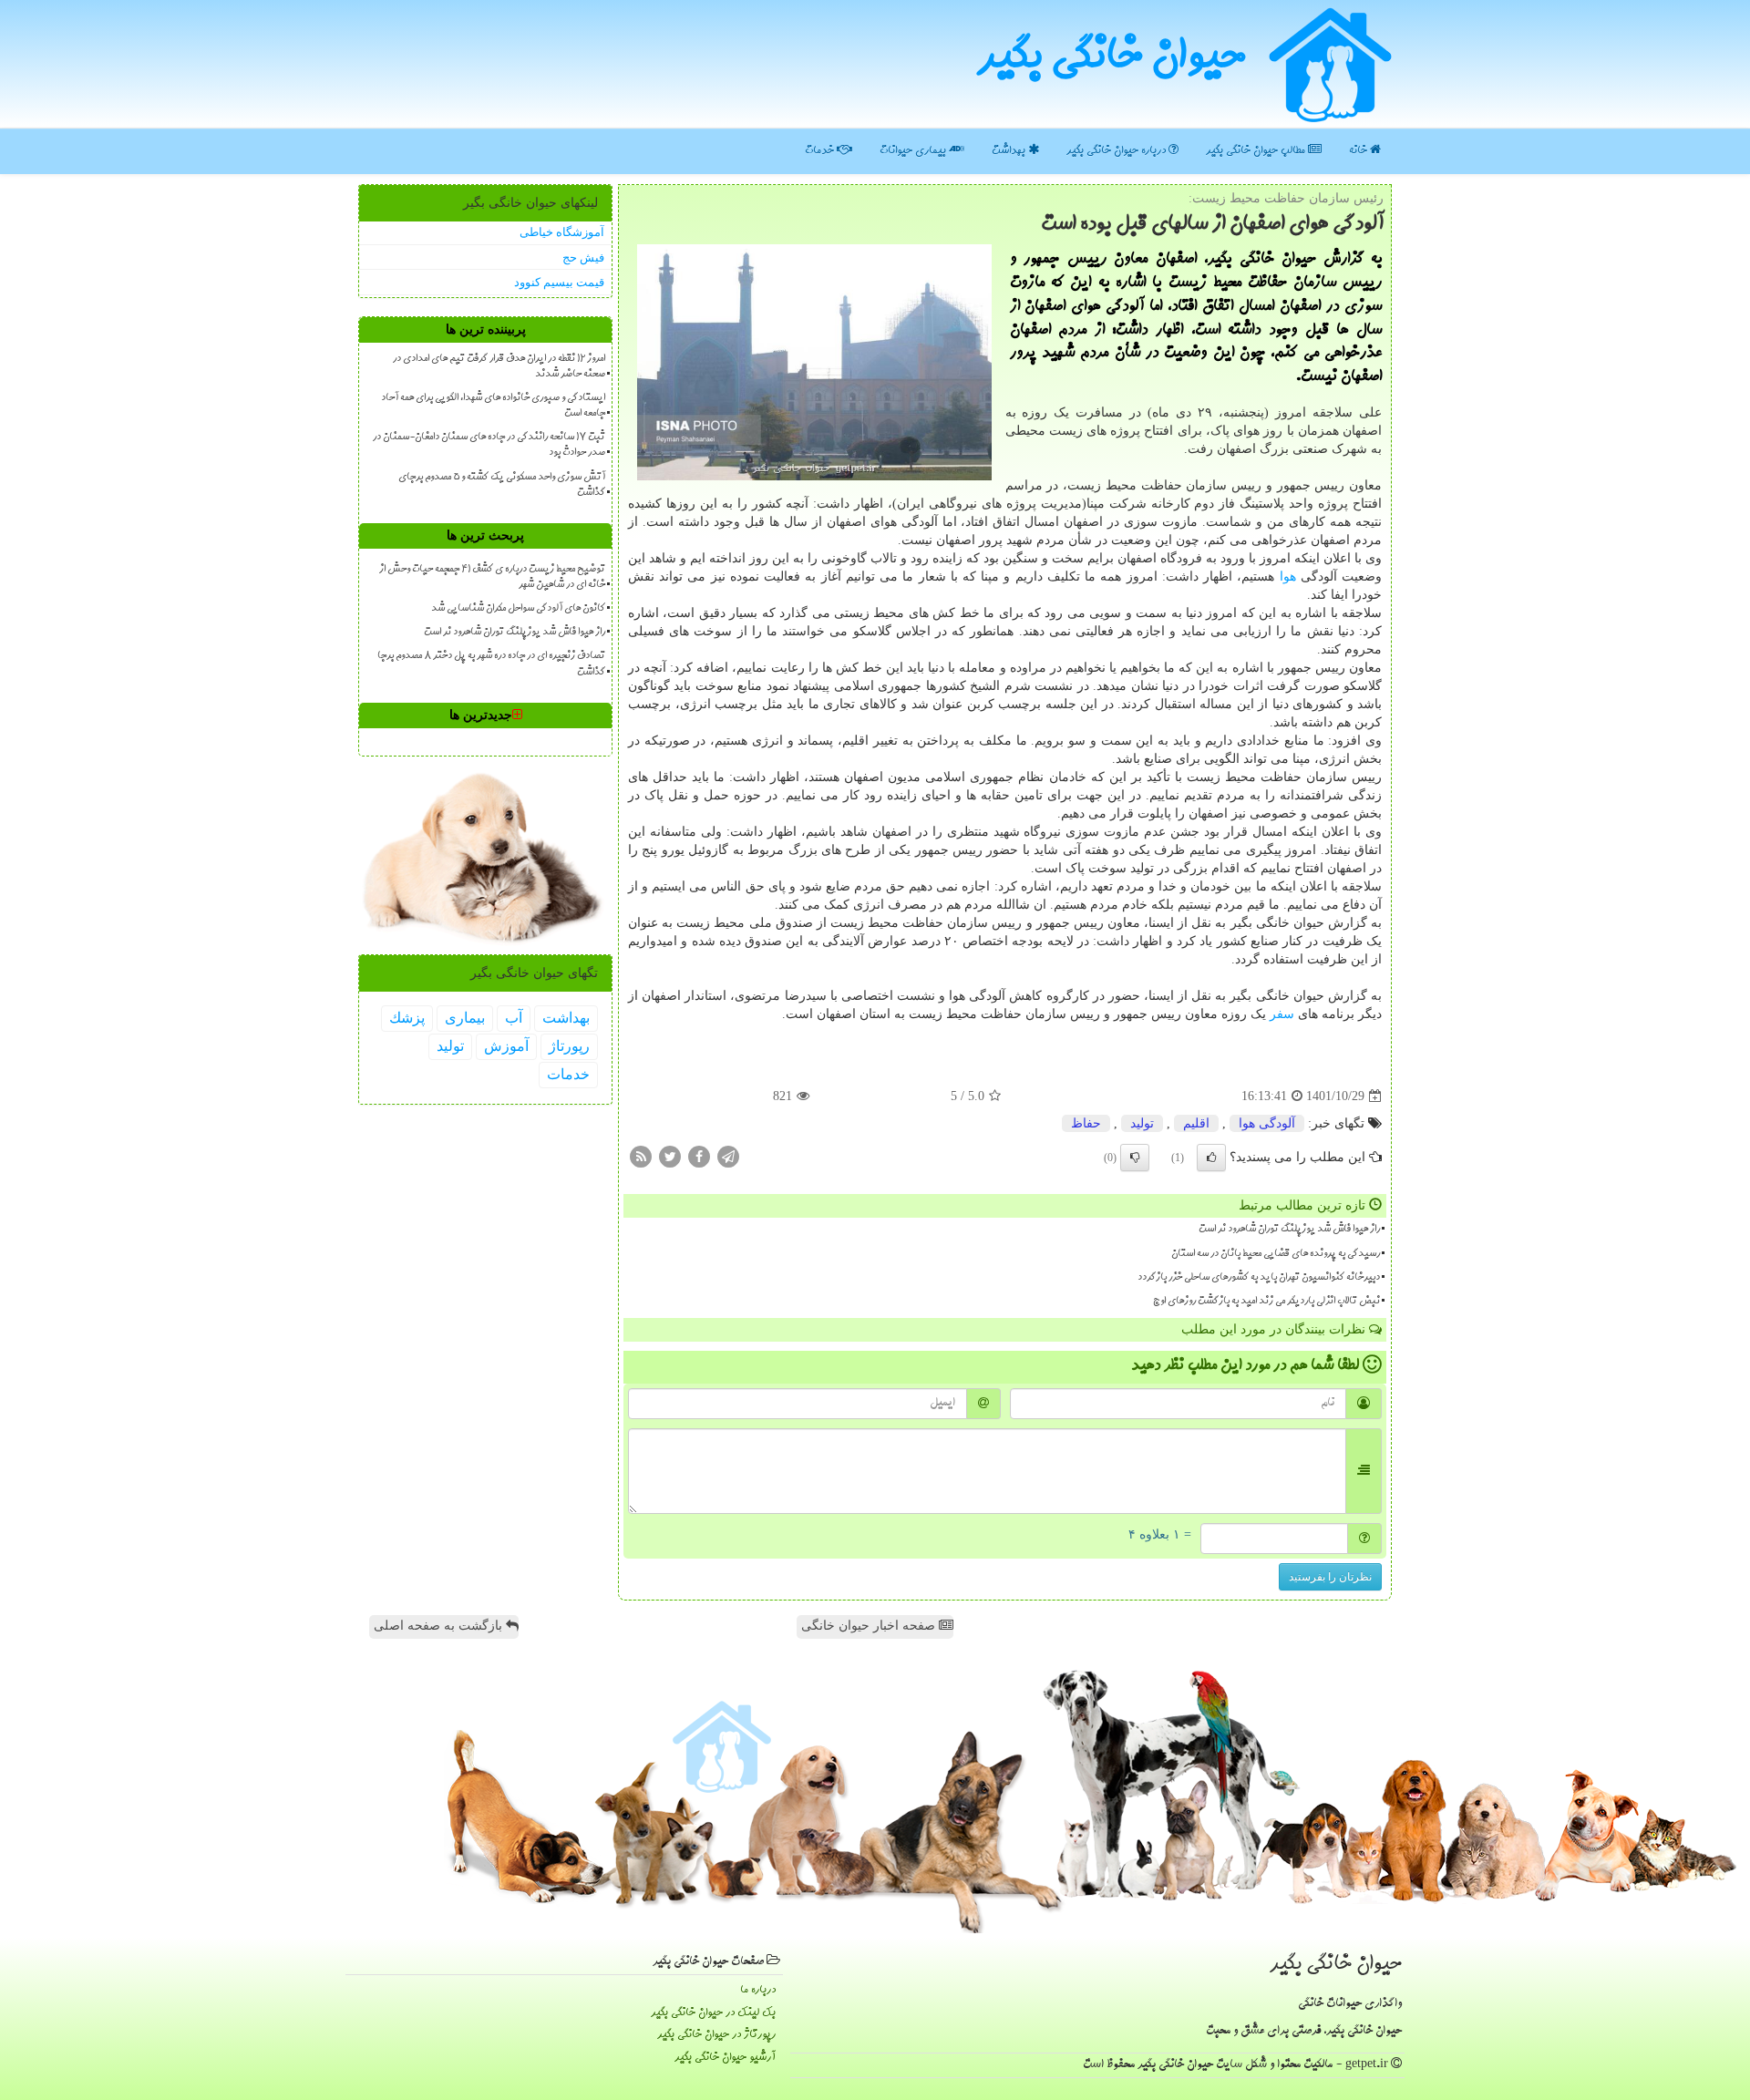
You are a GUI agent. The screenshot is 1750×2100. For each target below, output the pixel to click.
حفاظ (1086, 1123)
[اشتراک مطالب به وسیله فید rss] (641, 1156)
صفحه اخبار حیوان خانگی (870, 1626)
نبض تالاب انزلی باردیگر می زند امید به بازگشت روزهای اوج (1266, 1302)
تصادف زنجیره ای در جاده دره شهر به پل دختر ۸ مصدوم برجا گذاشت (491, 664)
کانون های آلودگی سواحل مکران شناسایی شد (518, 609)
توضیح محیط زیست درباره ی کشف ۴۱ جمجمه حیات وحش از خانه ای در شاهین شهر (492, 577)
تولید (1142, 1123)
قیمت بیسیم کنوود (559, 282)
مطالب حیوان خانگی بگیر (1257, 151)
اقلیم (1196, 1123)
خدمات (821, 151)
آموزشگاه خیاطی (562, 232)
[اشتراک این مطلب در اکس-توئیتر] (670, 1156)
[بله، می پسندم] (1211, 1158)
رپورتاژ (569, 1046)
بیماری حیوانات (914, 151)
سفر (1282, 1014)
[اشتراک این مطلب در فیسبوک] (699, 1156)
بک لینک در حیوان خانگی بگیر (713, 2013)
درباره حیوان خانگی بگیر (1117, 151)
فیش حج (583, 257)
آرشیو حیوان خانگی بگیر (725, 2058)
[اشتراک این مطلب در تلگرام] (728, 1156)
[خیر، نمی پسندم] (1135, 1158)
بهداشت (1010, 151)
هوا (1288, 576)
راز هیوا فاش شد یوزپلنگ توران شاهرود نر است (1289, 1230)
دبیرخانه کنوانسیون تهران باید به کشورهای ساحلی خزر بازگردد (1259, 1278)
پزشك (407, 1018)
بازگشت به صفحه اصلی (440, 1626)
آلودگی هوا (1267, 1123)
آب (514, 1018)
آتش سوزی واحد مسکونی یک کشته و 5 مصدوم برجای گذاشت (502, 485)
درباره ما (758, 1990)
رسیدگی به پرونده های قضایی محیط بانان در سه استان (1276, 1254)
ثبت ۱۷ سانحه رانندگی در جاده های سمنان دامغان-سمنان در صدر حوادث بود (489, 445)
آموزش (506, 1046)
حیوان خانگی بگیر (1111, 60)
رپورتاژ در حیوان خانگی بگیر (716, 2035)
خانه (1359, 151)
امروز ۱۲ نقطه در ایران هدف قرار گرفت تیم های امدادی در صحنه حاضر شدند (499, 367)
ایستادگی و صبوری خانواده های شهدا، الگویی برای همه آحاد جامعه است (493, 406)
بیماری (465, 1018)
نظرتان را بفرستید (1330, 1577)
